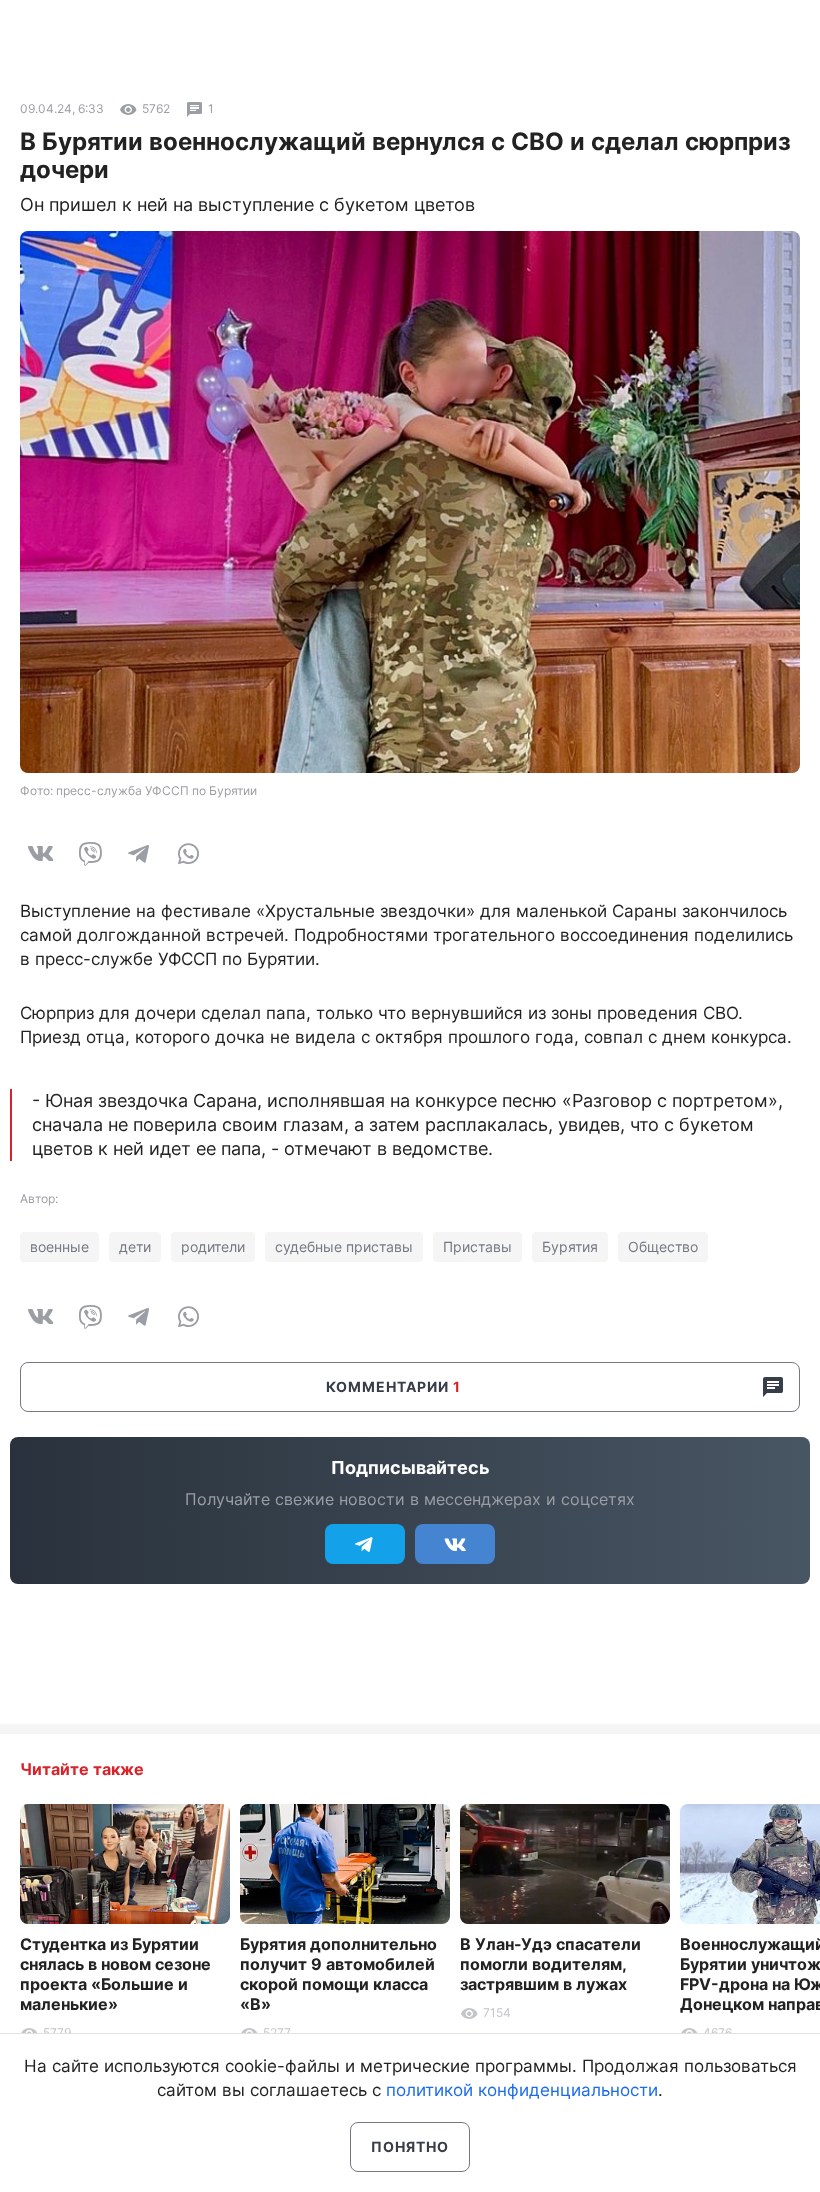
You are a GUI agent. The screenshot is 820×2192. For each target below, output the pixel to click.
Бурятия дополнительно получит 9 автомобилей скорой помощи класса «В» (338, 1974)
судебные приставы (344, 1246)
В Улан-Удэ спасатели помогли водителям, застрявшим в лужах (550, 1964)
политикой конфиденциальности (522, 2090)
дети (135, 1246)
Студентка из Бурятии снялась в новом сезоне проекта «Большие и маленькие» (115, 1974)
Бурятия (570, 1246)
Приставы (477, 1246)
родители (213, 1246)
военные (59, 1246)
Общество (663, 1246)
